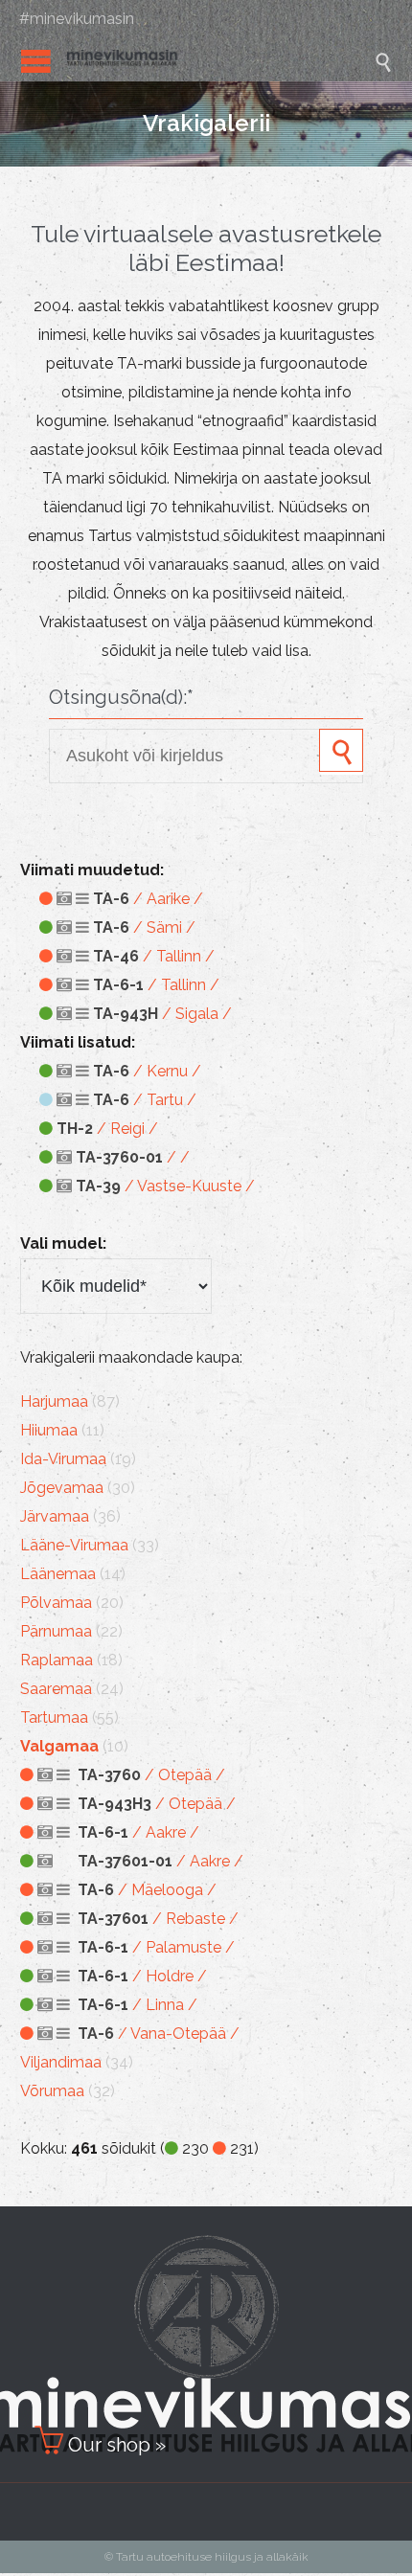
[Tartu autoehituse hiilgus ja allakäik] (220, 61)
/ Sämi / (144, 927)
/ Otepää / (151, 1775)
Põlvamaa (56, 1603)
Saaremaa (56, 1689)
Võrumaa (52, 2091)
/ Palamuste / (156, 1947)
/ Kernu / (147, 1071)
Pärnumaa (56, 1631)
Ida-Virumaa (63, 1459)
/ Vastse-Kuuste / (165, 1186)
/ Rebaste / (158, 1919)
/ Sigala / (162, 1014)
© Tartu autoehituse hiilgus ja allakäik (206, 2557)
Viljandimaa (61, 2062)
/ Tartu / (145, 1100)
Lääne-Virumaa (74, 1545)
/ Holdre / (142, 1976)
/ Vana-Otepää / (159, 2034)
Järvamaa (55, 1516)
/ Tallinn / (154, 956)
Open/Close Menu (36, 61)
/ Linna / (137, 2005)
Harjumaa (54, 1401)
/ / (133, 1157)
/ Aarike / (148, 899)
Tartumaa (54, 1717)
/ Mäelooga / (147, 1890)
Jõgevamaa (62, 1488)
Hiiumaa (49, 1430)
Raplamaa (57, 1660)
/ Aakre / (138, 1832)
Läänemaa (58, 1574)
